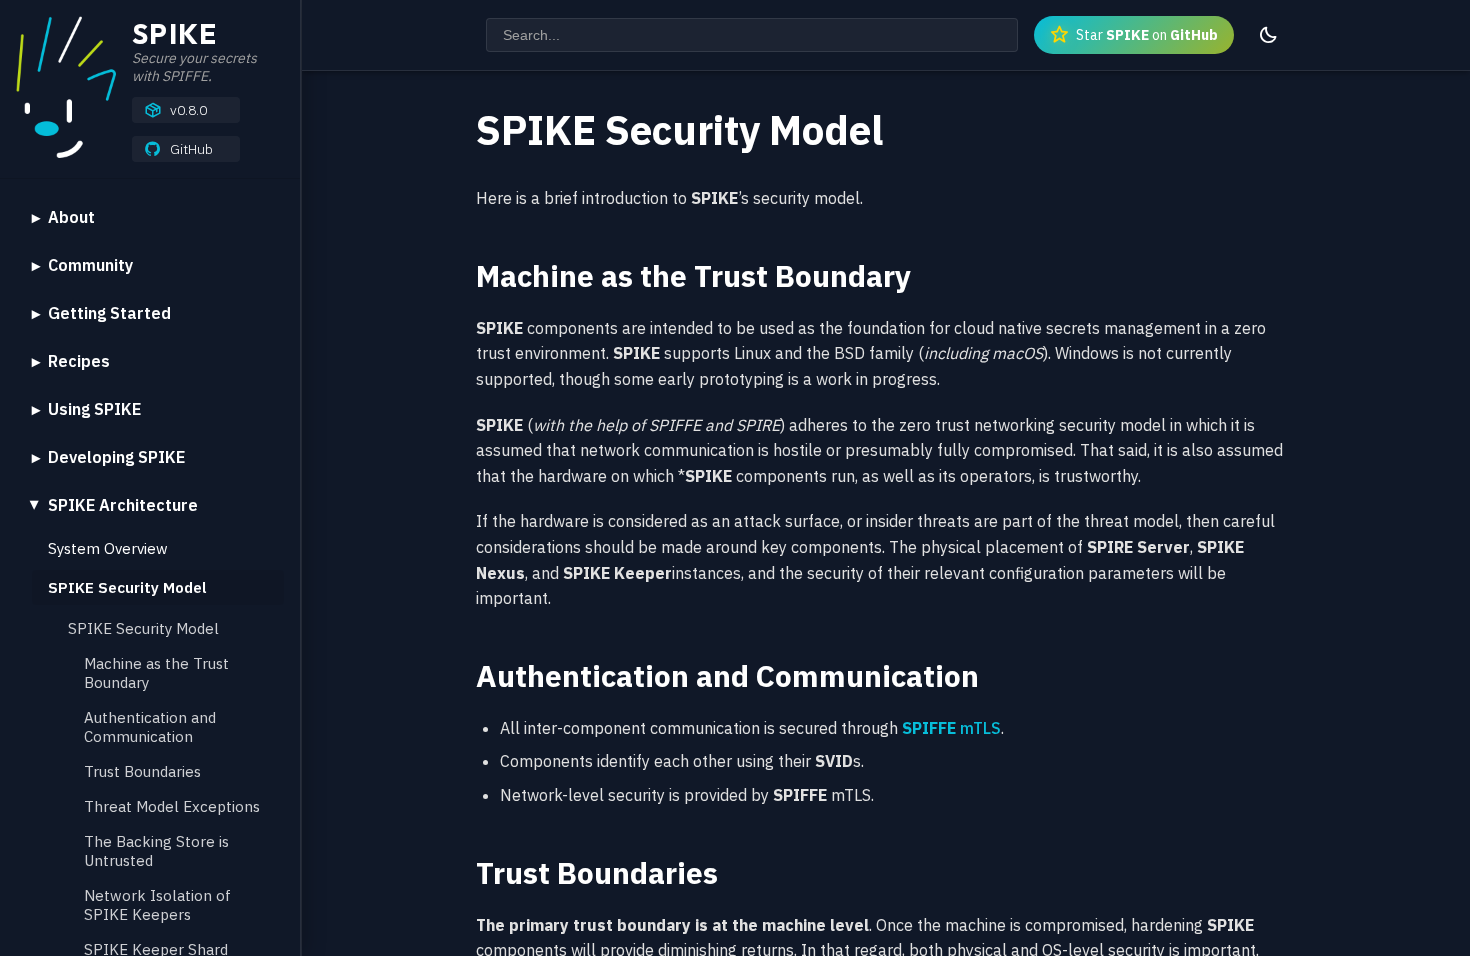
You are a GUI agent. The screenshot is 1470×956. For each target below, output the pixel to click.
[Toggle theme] (1268, 35)
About (71, 217)
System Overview (108, 548)
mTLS (951, 728)
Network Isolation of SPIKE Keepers (157, 905)
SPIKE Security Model (127, 587)
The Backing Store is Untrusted (156, 851)
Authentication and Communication (150, 727)
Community (90, 265)
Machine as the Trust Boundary (156, 673)
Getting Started (109, 313)
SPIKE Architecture (123, 505)
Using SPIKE (94, 409)
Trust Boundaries (142, 771)
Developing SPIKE (116, 457)
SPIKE (174, 33)
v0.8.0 (188, 110)
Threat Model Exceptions (172, 806)
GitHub (191, 149)
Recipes (79, 361)
